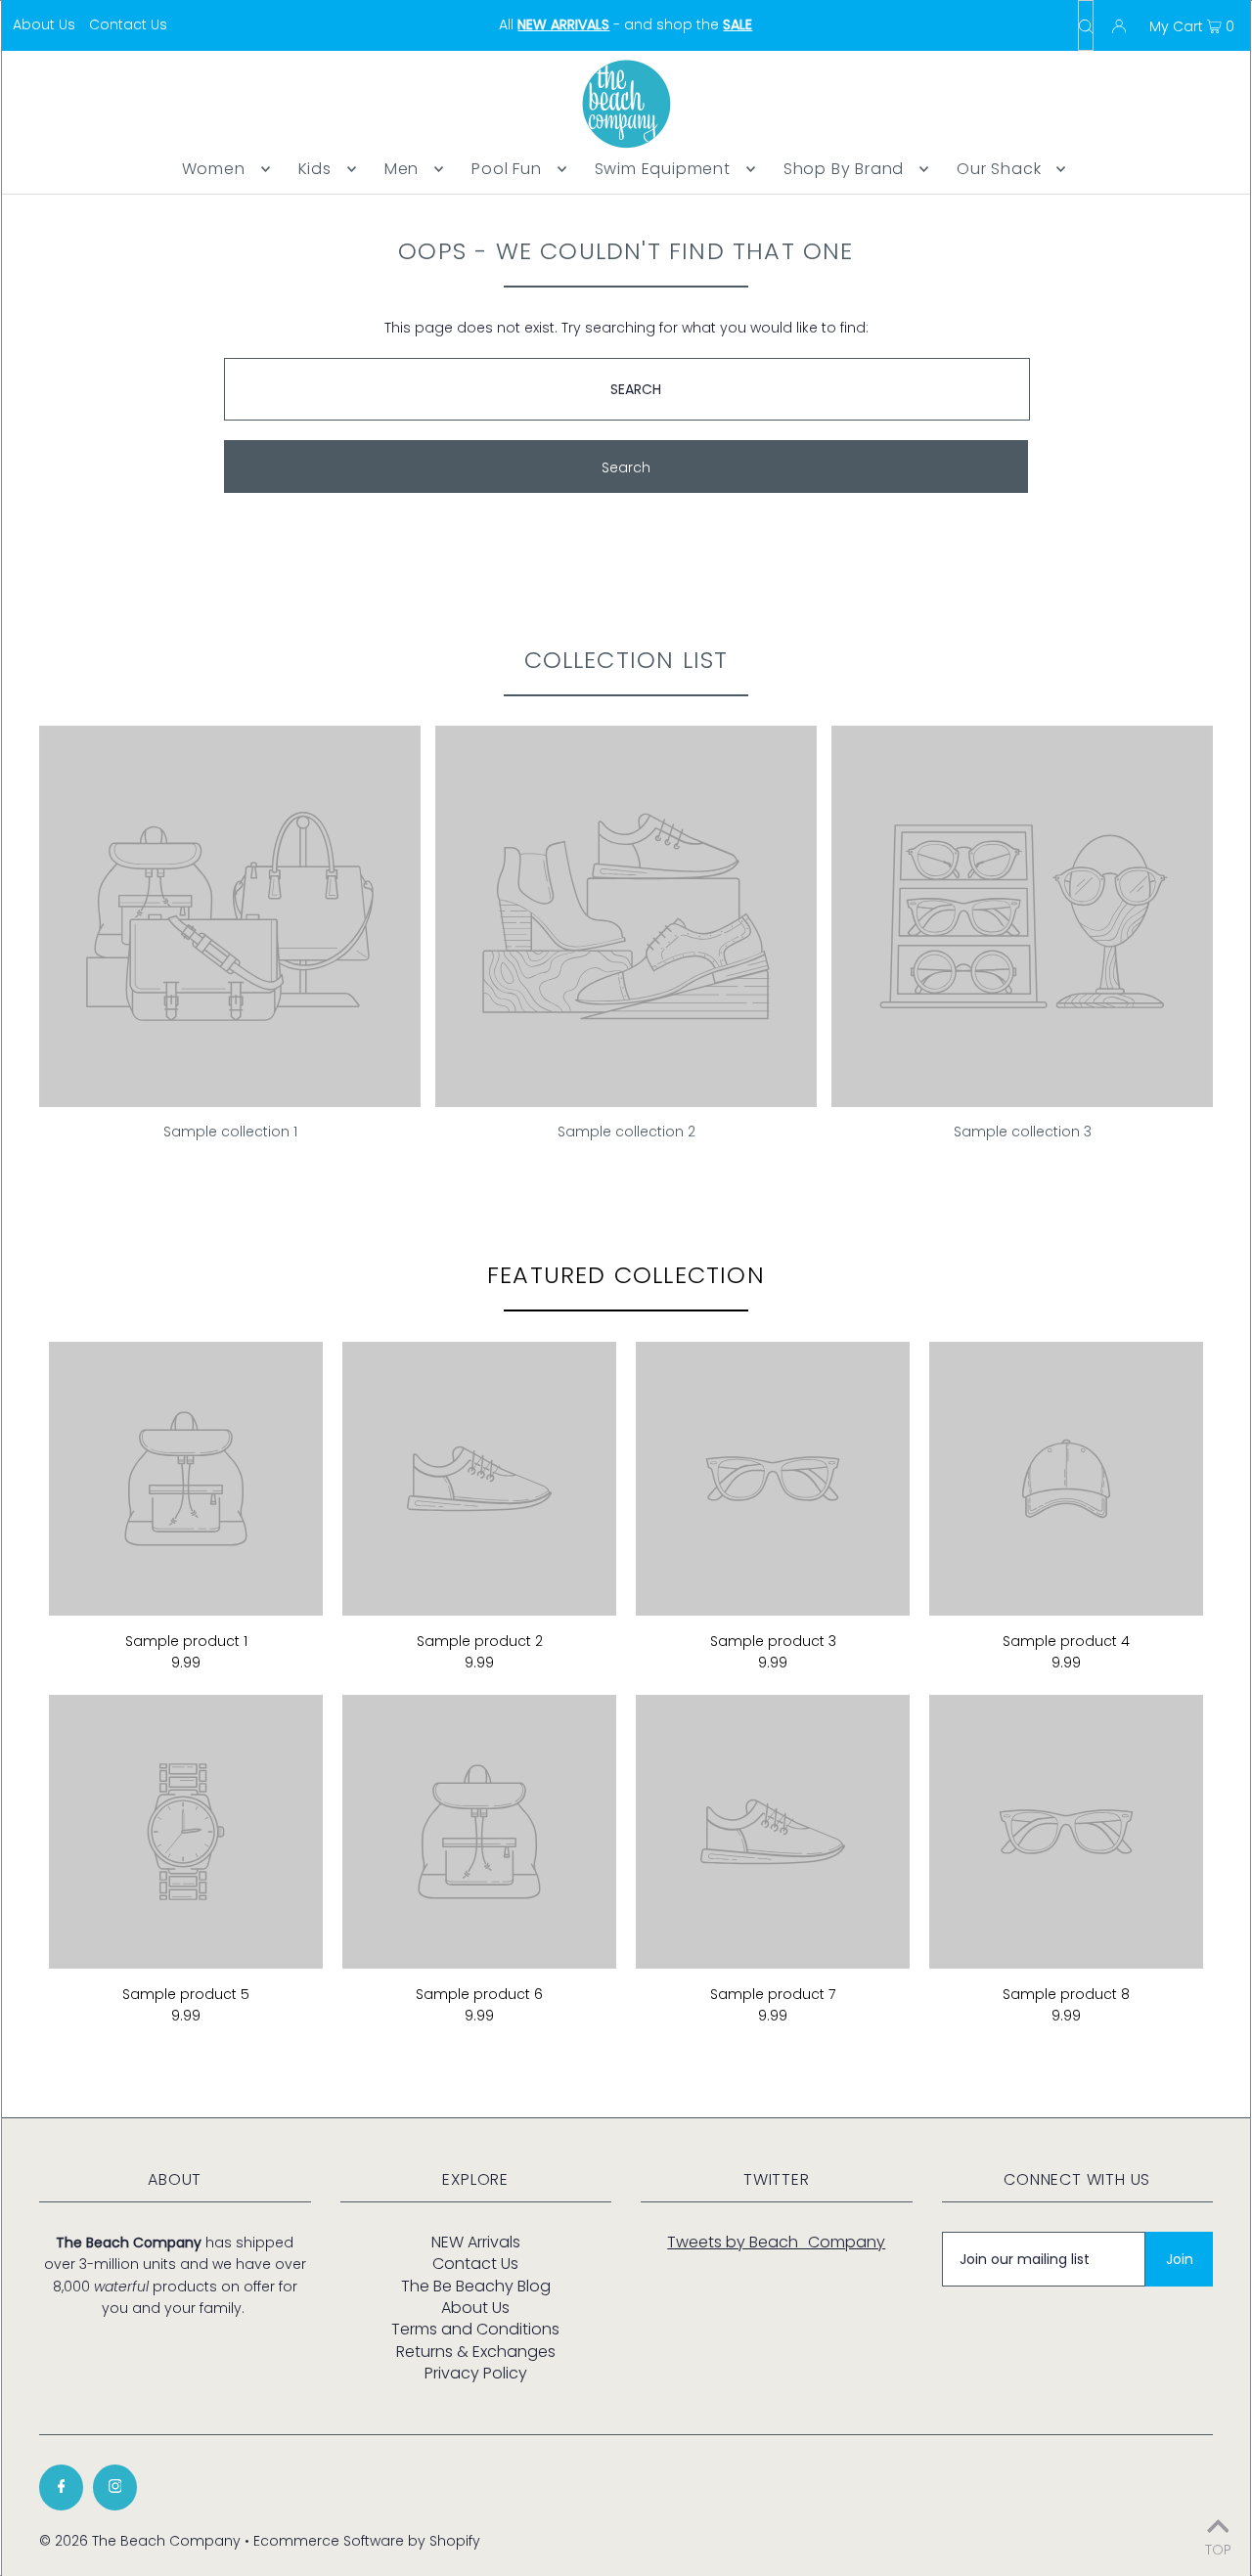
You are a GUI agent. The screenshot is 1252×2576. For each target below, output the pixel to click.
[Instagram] (115, 2487)
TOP (1218, 2548)
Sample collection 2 (626, 1132)
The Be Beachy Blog (476, 2286)
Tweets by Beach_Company (776, 2242)
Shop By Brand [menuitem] (844, 169)
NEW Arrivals (476, 2242)
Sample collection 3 (1023, 1132)
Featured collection (626, 1275)
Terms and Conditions (475, 2329)
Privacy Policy (476, 2373)
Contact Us (128, 24)
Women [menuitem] (214, 169)
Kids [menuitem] (315, 169)
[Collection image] (230, 1099)
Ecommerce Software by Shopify (367, 2541)
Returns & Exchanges (476, 2352)
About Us (44, 24)
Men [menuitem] (402, 169)
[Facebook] (61, 2487)
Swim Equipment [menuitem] (663, 169)
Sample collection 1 (230, 1132)
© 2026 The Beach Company (140, 2541)
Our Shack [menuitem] (999, 169)
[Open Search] (1086, 25)
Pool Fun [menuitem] (506, 169)
